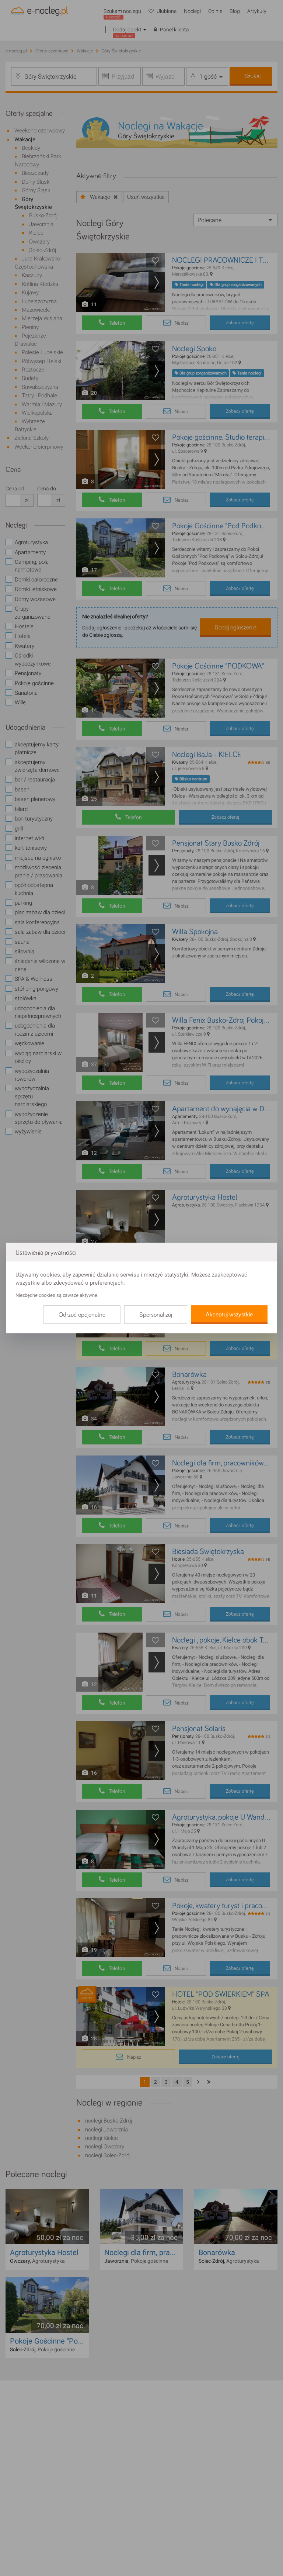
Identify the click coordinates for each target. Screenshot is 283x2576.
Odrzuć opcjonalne (82, 1315)
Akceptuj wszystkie (229, 1315)
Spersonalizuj (156, 1315)
